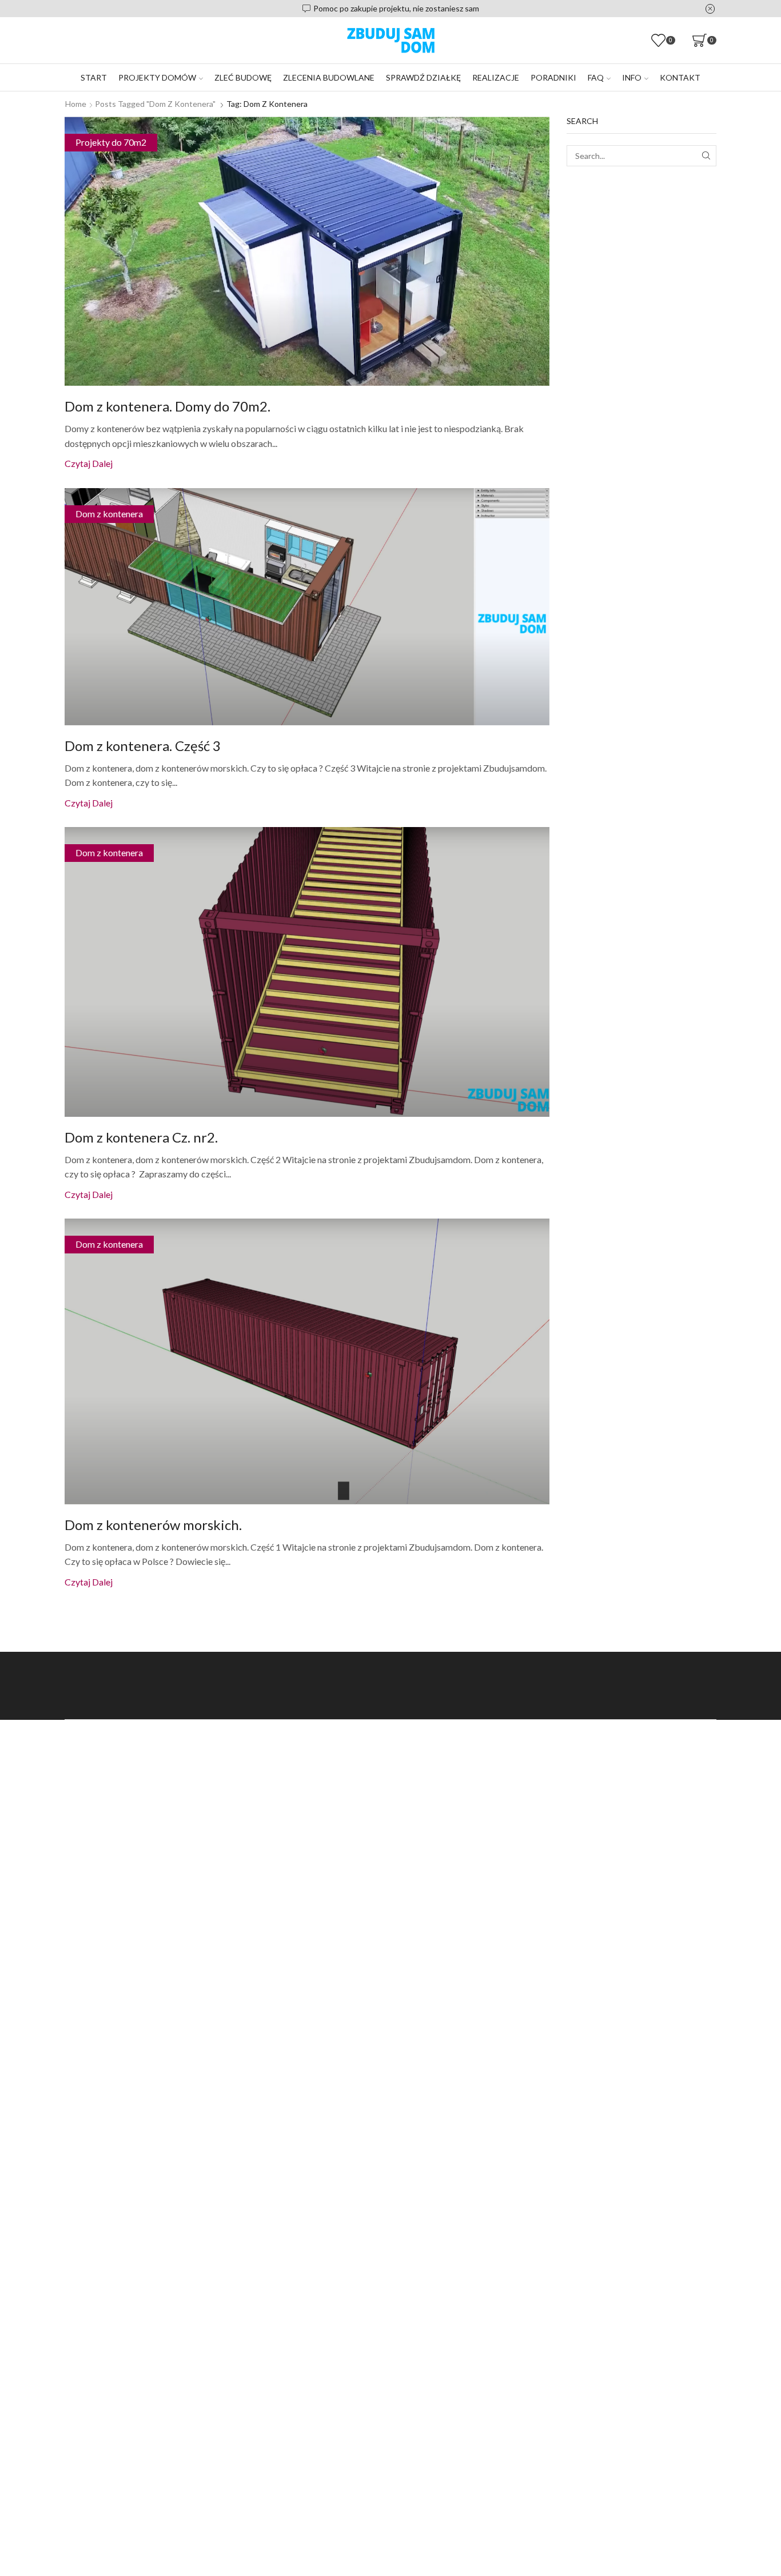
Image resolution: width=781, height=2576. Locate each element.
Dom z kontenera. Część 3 (143, 746)
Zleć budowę (243, 77)
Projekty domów (157, 77)
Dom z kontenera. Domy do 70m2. (168, 406)
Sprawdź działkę (423, 77)
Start (94, 77)
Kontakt (680, 77)
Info (632, 77)
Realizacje (496, 77)
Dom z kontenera (109, 514)
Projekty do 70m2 (111, 142)
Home (76, 104)
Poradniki (553, 77)
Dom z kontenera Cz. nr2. (141, 1137)
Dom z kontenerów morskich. (153, 1525)
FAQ (596, 77)
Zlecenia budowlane (329, 77)
